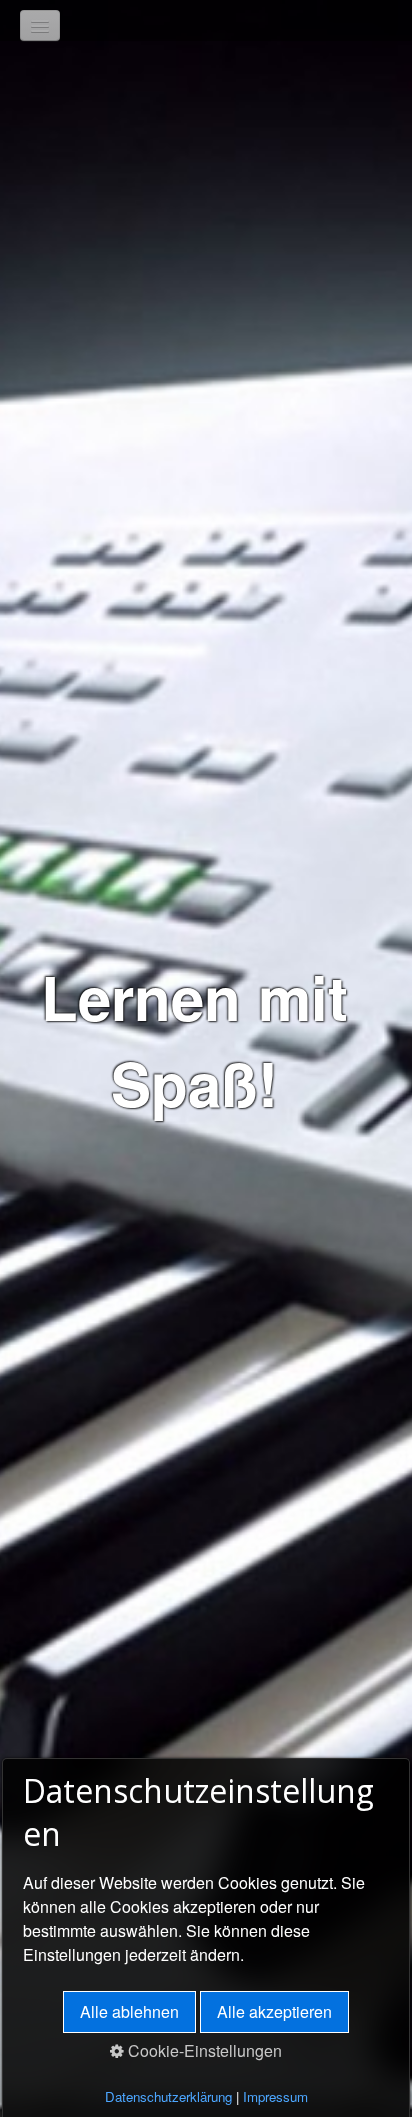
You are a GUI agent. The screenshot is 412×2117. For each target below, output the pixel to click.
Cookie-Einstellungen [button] (203, 2050)
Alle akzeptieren (274, 2011)
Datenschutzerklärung (168, 2096)
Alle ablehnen (129, 2011)
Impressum (275, 2096)
